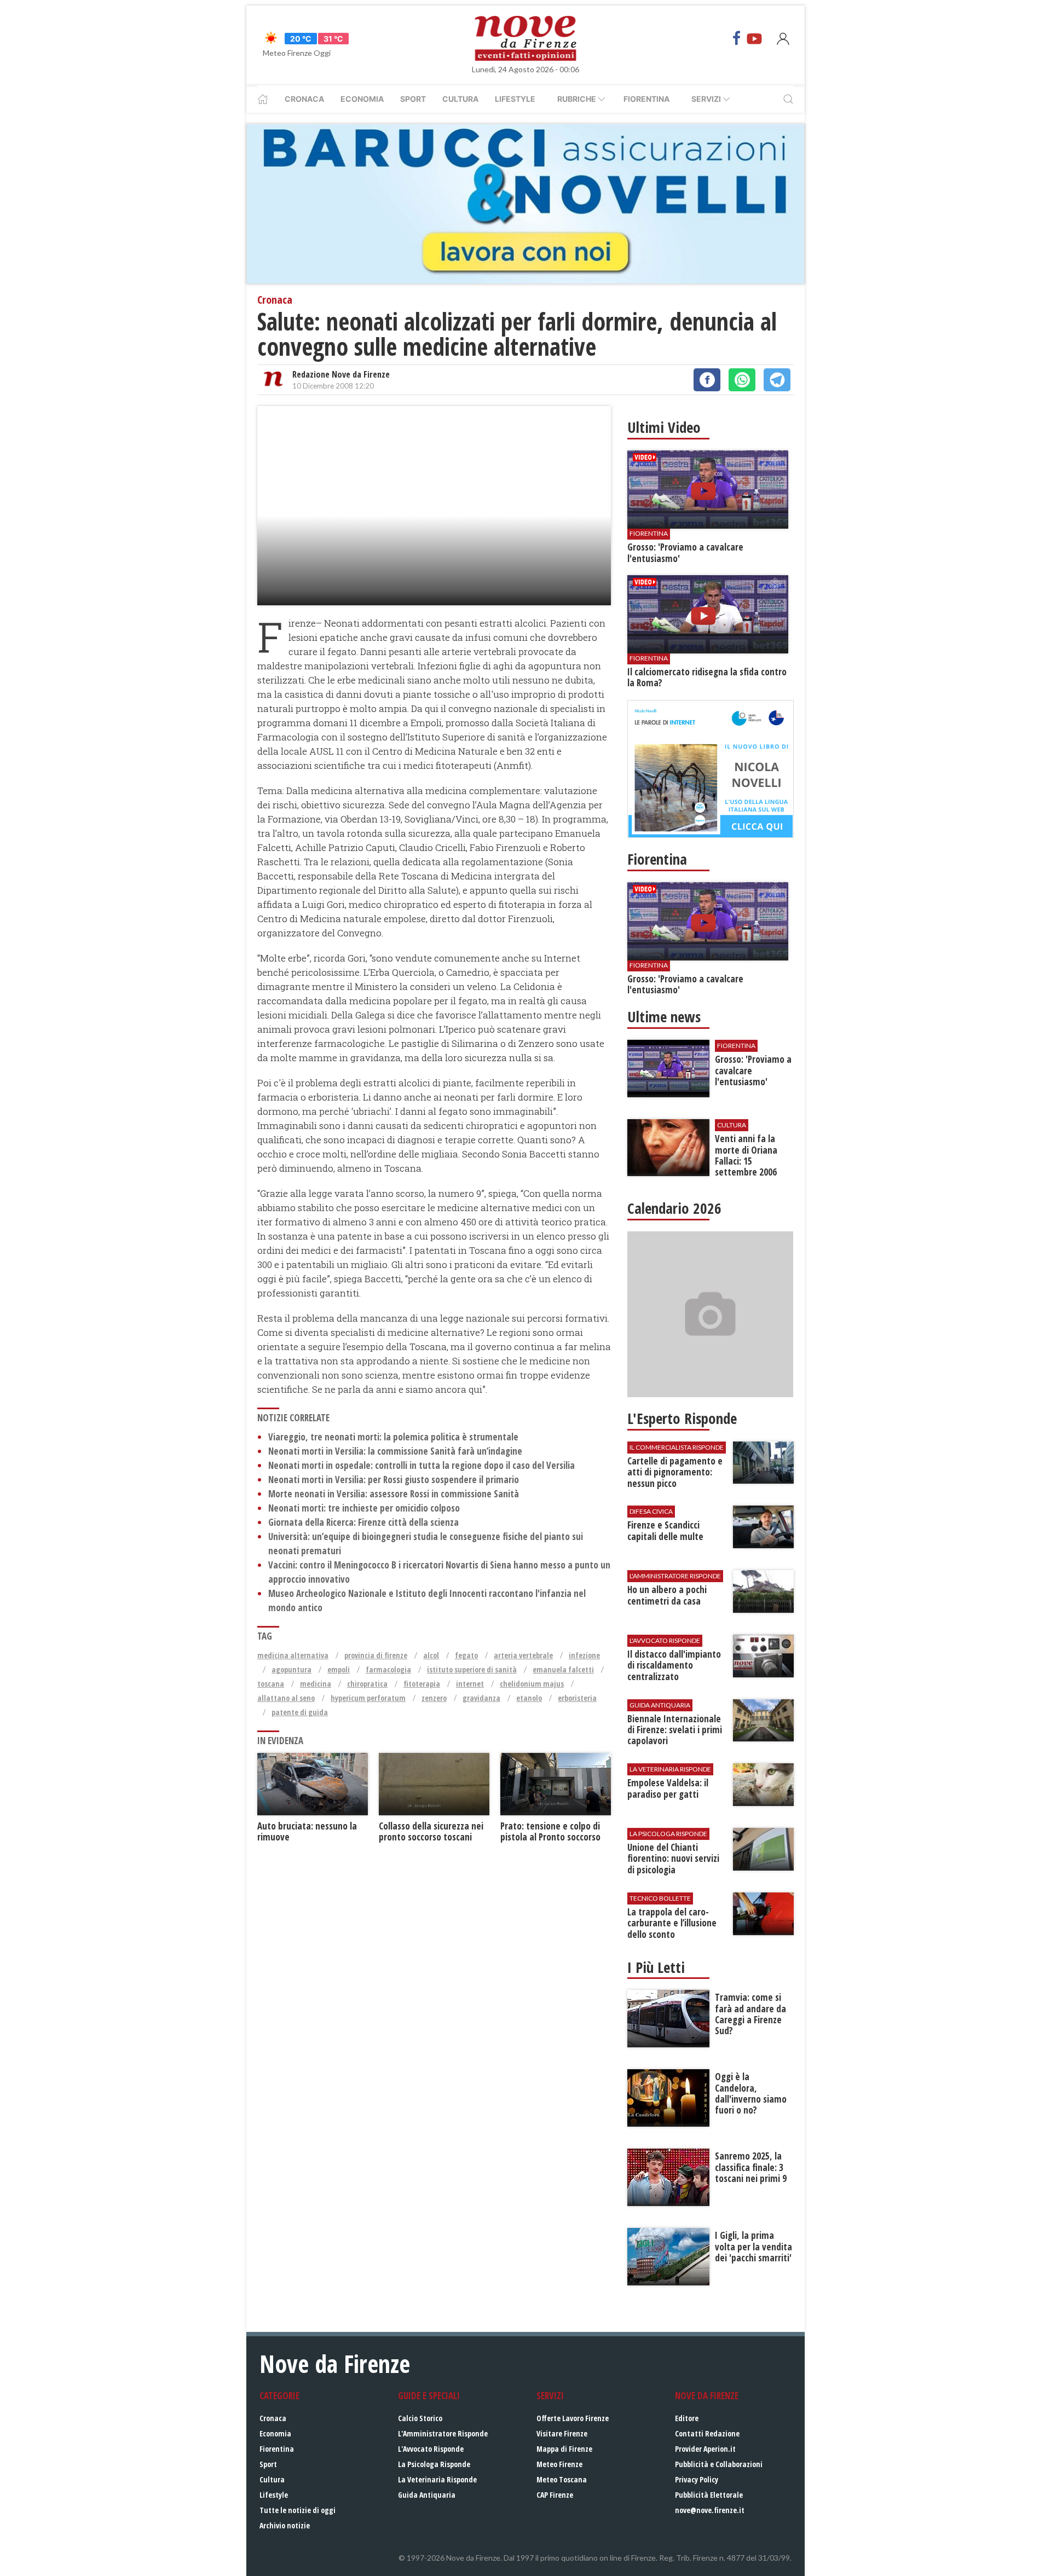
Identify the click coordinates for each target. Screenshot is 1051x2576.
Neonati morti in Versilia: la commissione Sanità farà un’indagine (395, 1451)
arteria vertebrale (523, 1655)
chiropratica (367, 1684)
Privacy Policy (697, 2479)
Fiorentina (646, 99)
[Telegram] (777, 380)
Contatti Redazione (707, 2433)
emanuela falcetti (563, 1669)
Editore (687, 2418)
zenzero (434, 1698)
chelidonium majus (532, 1684)
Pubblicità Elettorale (709, 2495)
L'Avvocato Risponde (431, 2449)
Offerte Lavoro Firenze (573, 2418)
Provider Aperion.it (705, 2449)
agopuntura (291, 1669)
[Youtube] (754, 38)
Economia (362, 99)
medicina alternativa (293, 1655)
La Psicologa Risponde (434, 2464)
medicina (316, 1684)
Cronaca (304, 99)
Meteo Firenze (559, 2464)
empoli (339, 1669)
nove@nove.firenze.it (710, 2510)
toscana (271, 1684)
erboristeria (577, 1698)
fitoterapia (422, 1684)
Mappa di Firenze (564, 2449)
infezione (584, 1655)
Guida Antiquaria (427, 2495)
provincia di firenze (376, 1655)
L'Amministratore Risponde (443, 2433)
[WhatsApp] (742, 380)
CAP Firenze (555, 2495)
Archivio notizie (285, 2525)
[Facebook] (737, 38)
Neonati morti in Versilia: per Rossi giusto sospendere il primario (394, 1480)
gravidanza (481, 1698)
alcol (431, 1655)
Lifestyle (515, 99)
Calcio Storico (420, 2418)
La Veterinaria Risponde (437, 2479)
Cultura (460, 99)
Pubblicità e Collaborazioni (719, 2464)
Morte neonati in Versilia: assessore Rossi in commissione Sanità (394, 1494)
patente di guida (300, 1712)
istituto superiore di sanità (472, 1669)
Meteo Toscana (562, 2479)
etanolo (529, 1698)
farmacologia (388, 1669)
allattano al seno (286, 1698)
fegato (466, 1655)
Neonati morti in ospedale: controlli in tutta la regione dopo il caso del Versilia (421, 1465)
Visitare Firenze (562, 2433)
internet (470, 1684)
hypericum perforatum (368, 1698)
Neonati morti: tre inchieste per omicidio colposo (364, 1508)
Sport (413, 99)
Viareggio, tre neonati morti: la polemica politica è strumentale (393, 1437)
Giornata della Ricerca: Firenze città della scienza (363, 1522)
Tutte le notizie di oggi (298, 2510)
